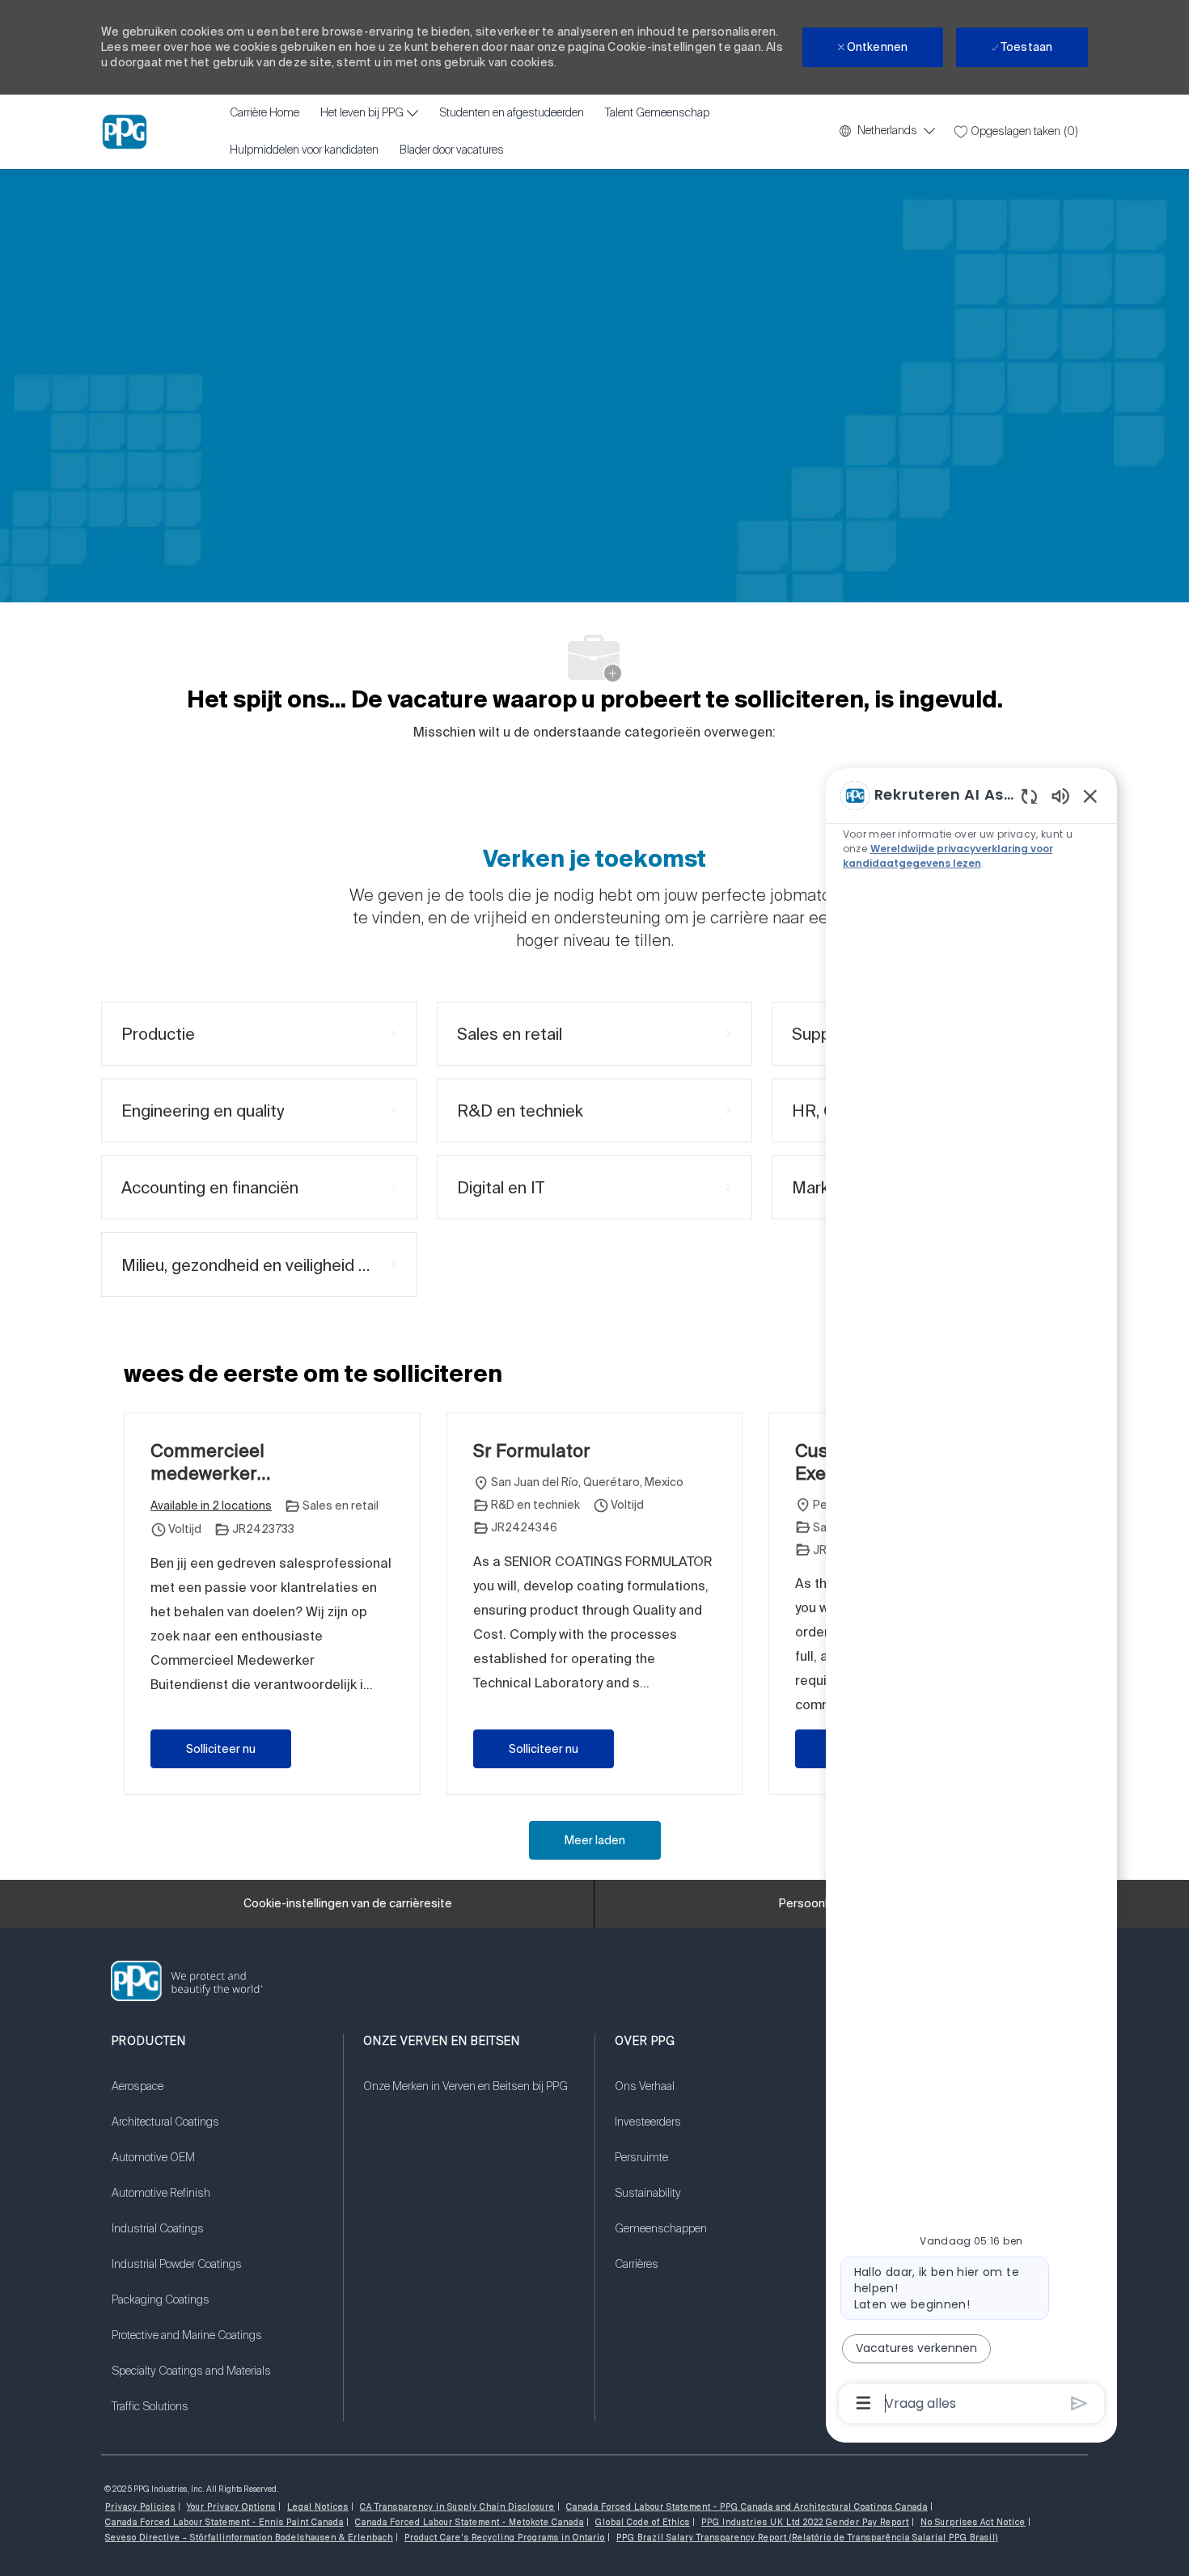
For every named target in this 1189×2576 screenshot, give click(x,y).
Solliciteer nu (221, 1749)
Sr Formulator (532, 1450)
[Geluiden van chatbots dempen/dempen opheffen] (1060, 795)
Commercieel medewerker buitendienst (207, 1462)
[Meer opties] (863, 2403)
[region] (971, 1598)
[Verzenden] (1079, 2403)
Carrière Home (264, 113)
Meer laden (595, 1840)
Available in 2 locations (211, 1507)
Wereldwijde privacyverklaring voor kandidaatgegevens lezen (948, 856)
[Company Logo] (125, 132)
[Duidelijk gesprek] (1029, 796)
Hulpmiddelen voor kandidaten (304, 150)
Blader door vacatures (452, 150)
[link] (217, 2097)
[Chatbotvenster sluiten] (1090, 796)
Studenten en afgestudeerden (512, 113)
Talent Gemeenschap (657, 113)
